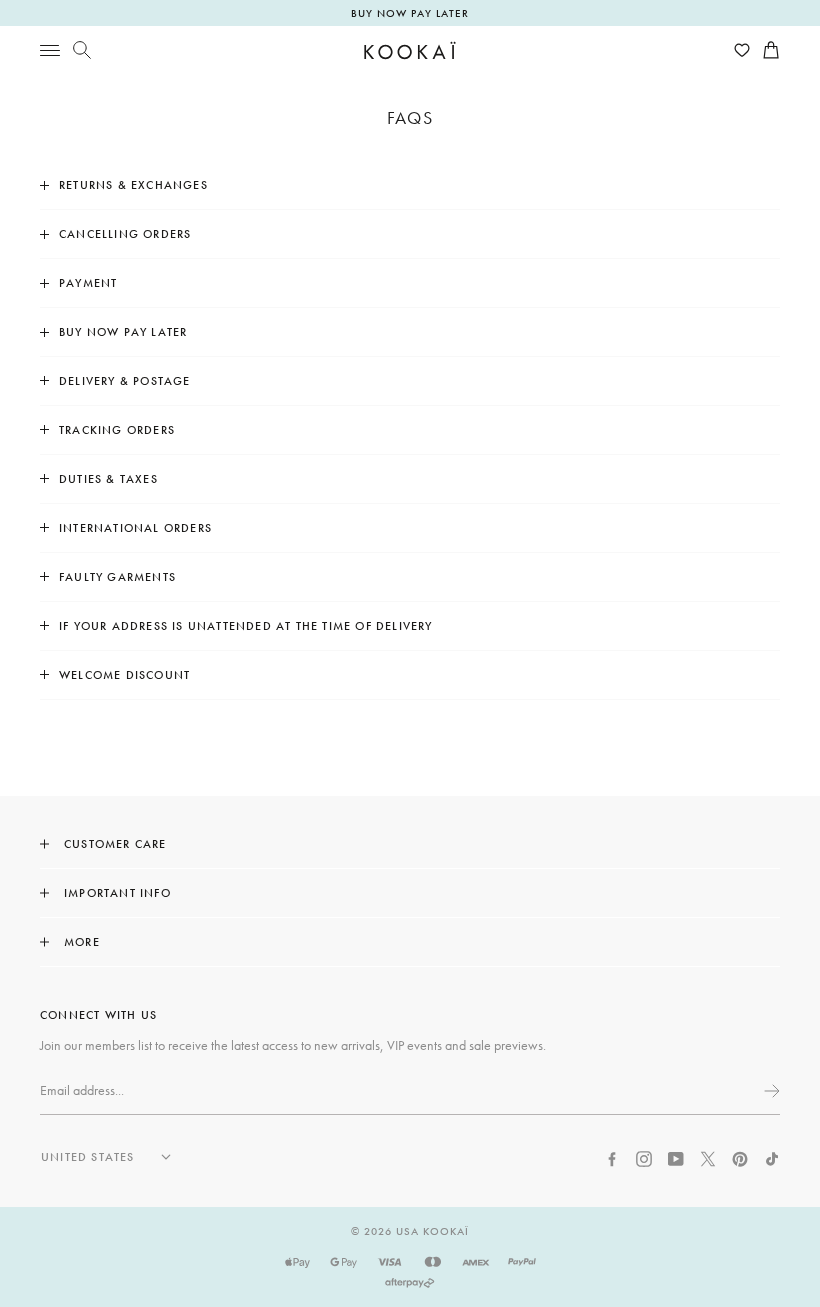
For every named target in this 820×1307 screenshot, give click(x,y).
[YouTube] (676, 1157)
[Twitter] (708, 1157)
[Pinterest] (740, 1157)
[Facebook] (612, 1157)
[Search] (82, 50)
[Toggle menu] (50, 50)
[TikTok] (772, 1157)
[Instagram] (644, 1157)
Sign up (770, 1091)
